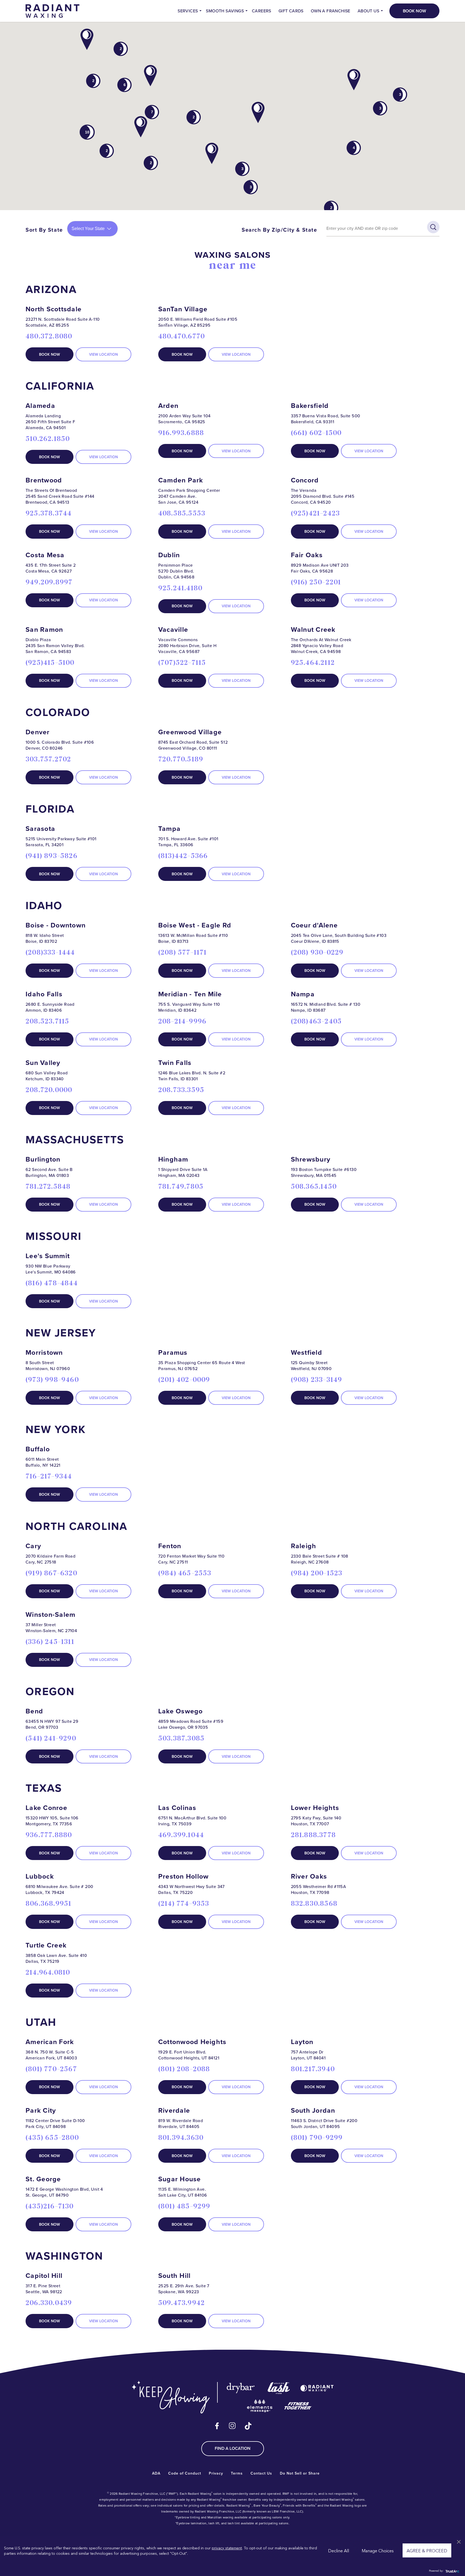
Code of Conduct (185, 2473)
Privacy (216, 2473)
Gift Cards (291, 11)
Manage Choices (378, 2550)
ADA (156, 2473)
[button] (150, 76)
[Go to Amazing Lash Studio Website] (279, 2388)
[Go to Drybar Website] (241, 2388)
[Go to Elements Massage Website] (260, 2405)
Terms (237, 2473)
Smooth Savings (225, 11)
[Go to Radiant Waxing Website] (317, 2388)
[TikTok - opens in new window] (248, 2426)
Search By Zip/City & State (279, 230)
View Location (103, 354)
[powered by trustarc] (452, 2571)
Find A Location (233, 2448)
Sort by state (44, 230)
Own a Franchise (331, 11)
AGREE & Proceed (427, 2550)
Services (188, 11)
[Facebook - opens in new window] (217, 2426)
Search (433, 227)
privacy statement (227, 2548)
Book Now (414, 11)
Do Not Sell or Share (300, 2473)
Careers (262, 11)
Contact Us (261, 2473)
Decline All (339, 2550)
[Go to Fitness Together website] (298, 2405)
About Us (368, 11)
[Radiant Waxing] (52, 10)
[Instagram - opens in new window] (232, 2426)
